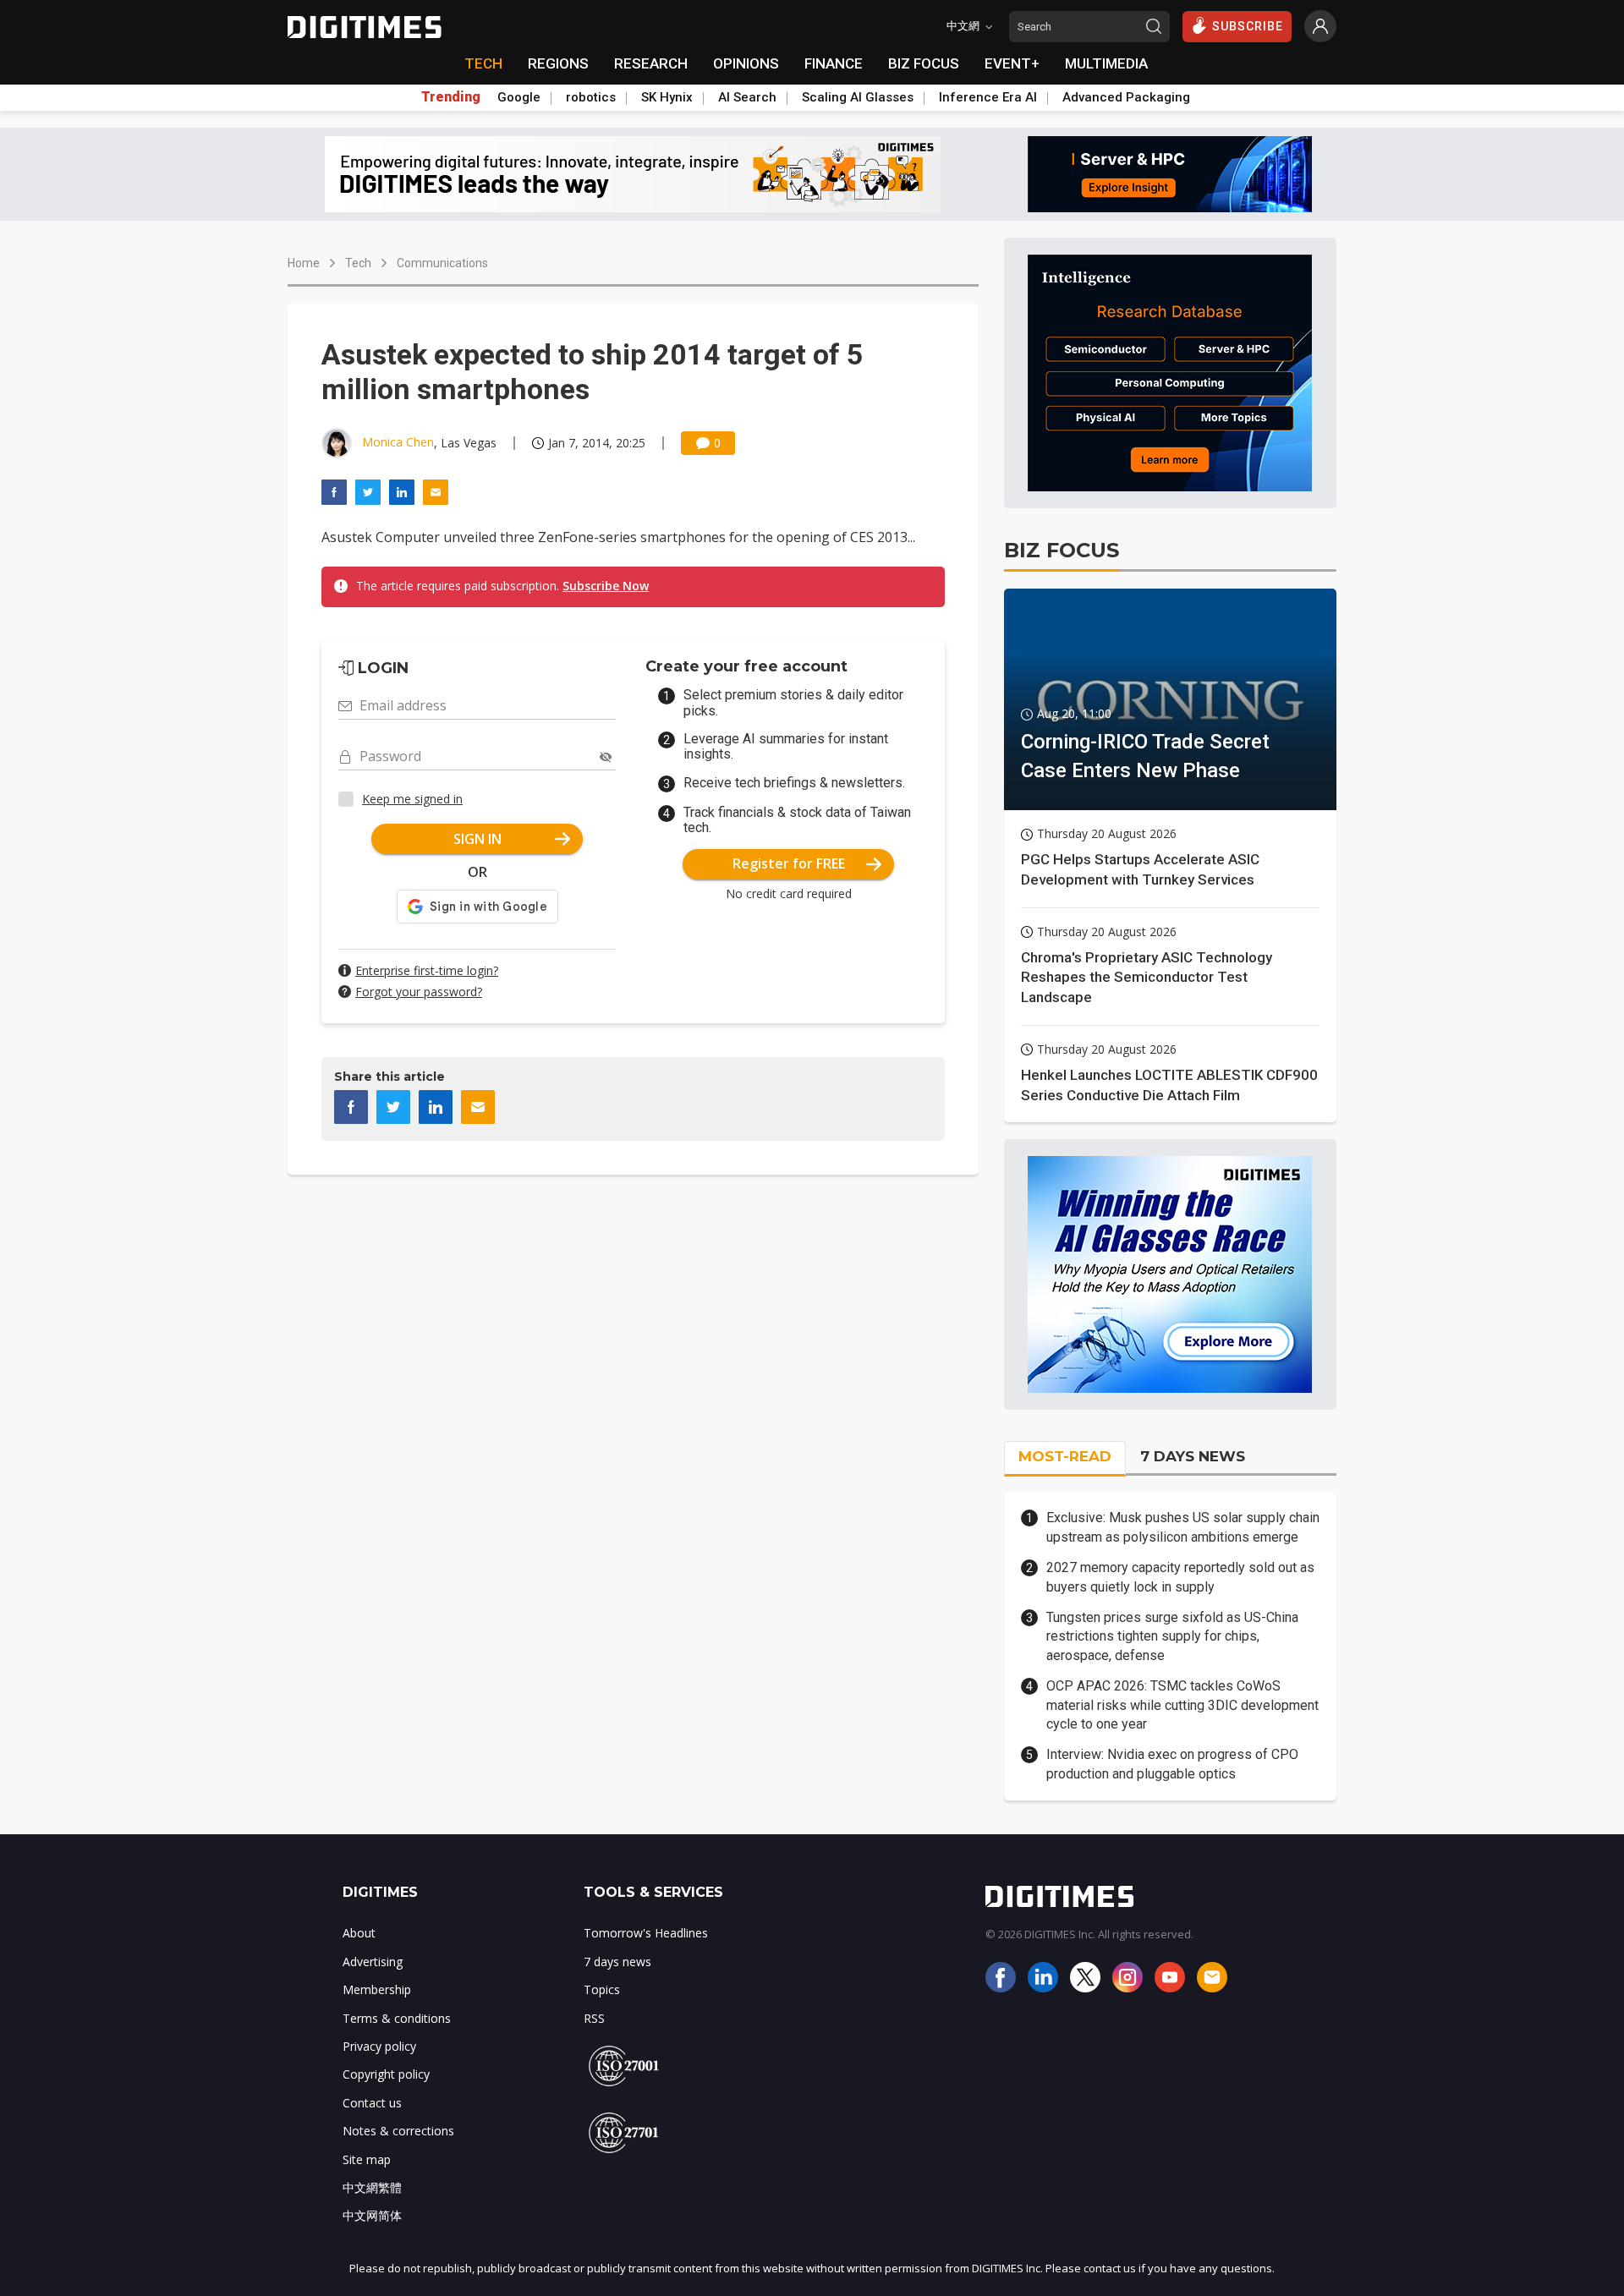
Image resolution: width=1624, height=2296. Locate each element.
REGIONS (558, 63)
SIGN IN (477, 839)
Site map (367, 2159)
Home (304, 263)
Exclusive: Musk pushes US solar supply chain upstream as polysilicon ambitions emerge (1183, 1527)
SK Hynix (667, 97)
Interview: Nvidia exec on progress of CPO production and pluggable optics (1172, 1764)
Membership (377, 1989)
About (359, 1933)
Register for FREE (789, 863)
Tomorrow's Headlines (646, 1933)
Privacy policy (379, 2046)
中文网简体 (372, 2215)
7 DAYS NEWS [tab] (1193, 1456)
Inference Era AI (988, 97)
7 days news (617, 1962)
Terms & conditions (397, 2018)
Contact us (372, 2103)
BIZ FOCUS (924, 63)
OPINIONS (746, 63)
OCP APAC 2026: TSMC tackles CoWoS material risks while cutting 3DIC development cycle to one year (1182, 1705)
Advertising (373, 1962)
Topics (602, 1989)
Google (519, 97)
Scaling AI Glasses (858, 97)
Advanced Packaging (1126, 97)
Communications (442, 263)
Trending (451, 97)
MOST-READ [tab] (1065, 1456)
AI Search (747, 97)
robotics (591, 97)
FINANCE (834, 63)
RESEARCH (651, 63)
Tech (358, 263)
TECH (483, 63)
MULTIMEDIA (1106, 63)
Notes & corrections (398, 2131)
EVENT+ (1012, 63)
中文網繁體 (372, 2187)
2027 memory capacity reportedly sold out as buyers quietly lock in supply (1180, 1577)
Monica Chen (398, 442)
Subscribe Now (606, 586)
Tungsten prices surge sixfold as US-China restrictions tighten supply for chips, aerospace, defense (1172, 1636)
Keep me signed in (412, 799)
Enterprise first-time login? (427, 970)
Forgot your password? (419, 992)
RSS (594, 2018)
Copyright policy (386, 2074)
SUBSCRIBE (1248, 26)
